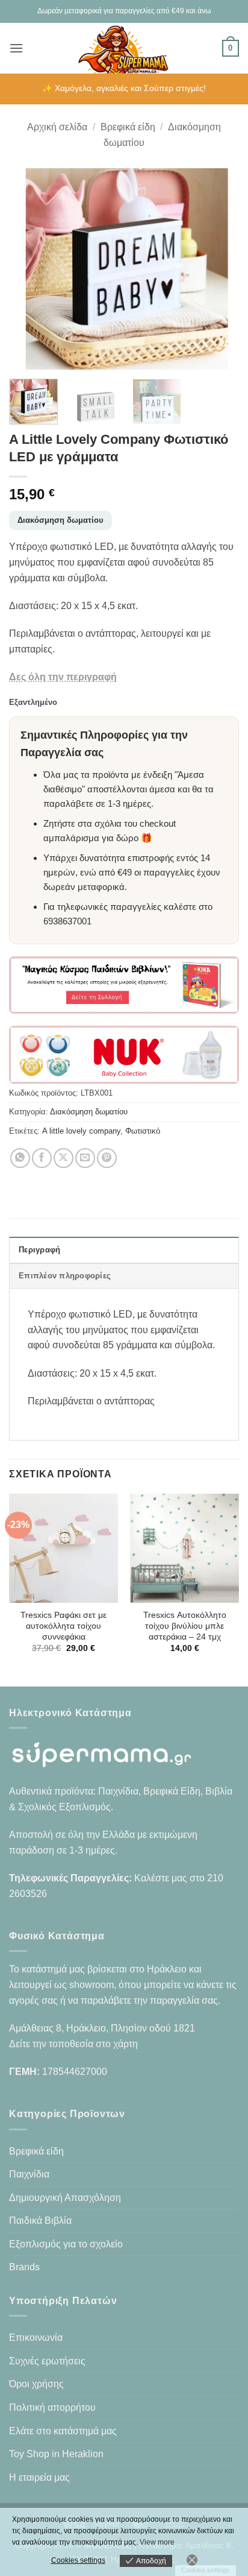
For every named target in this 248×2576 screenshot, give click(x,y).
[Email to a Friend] (85, 1158)
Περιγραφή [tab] (39, 1250)
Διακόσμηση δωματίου (60, 520)
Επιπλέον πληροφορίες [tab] (65, 1276)
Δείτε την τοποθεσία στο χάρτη (73, 2044)
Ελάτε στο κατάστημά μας (63, 2431)
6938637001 (67, 921)
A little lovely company (81, 1131)
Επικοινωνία (36, 2338)
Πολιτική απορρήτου (52, 2407)
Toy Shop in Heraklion (56, 2454)
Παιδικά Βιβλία (40, 2221)
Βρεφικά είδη (128, 127)
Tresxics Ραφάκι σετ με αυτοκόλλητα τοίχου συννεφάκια (64, 1626)
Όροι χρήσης (36, 2384)
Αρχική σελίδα (57, 127)
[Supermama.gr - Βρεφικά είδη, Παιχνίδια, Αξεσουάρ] (124, 48)
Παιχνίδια (29, 2174)
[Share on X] (64, 1158)
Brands (24, 2267)
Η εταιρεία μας (39, 2477)
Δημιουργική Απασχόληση (65, 2198)
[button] (16, 48)
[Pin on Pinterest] (107, 1158)
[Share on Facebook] (42, 1158)
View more (157, 2542)
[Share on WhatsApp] (20, 1158)
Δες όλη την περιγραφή (63, 677)
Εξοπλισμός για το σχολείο (66, 2244)
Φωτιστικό (143, 1131)
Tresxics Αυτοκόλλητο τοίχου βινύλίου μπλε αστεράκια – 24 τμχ (185, 1626)
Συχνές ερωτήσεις (47, 2361)
